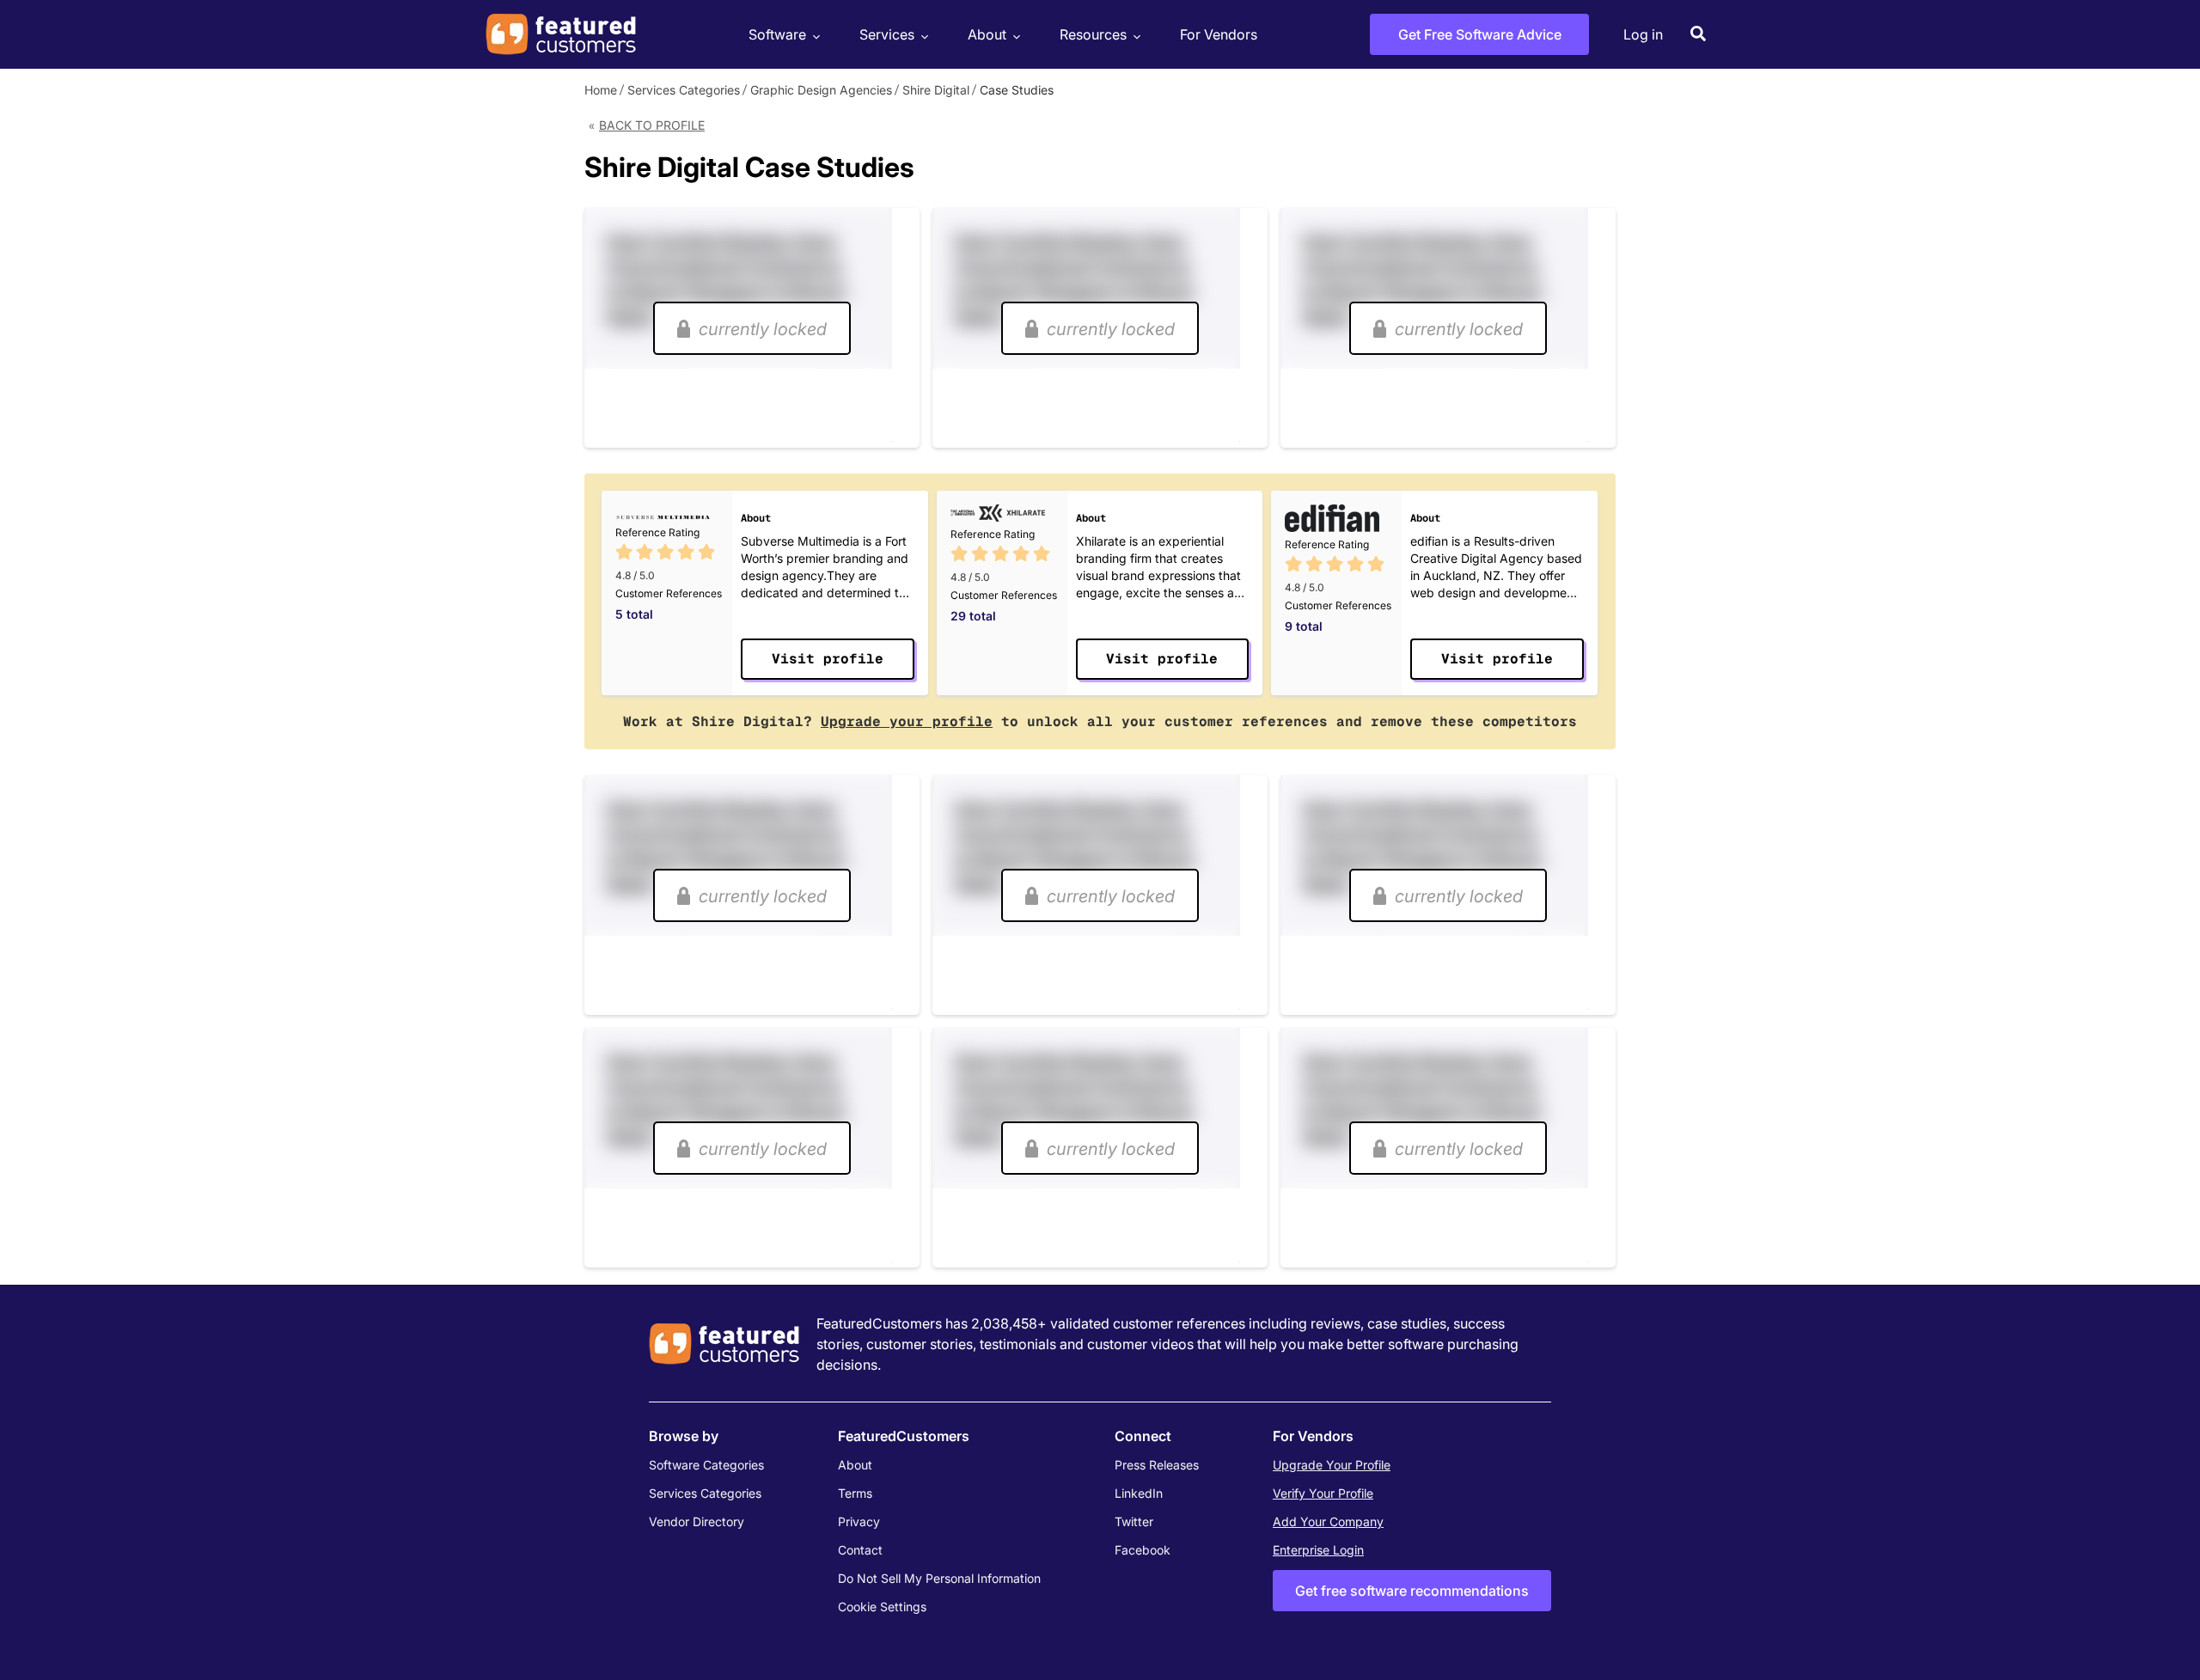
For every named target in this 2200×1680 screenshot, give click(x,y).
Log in (1643, 34)
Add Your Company (1328, 1521)
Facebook (1143, 1550)
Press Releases (1157, 1465)
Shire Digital (936, 90)
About (987, 34)
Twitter (1134, 1521)
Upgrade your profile (907, 721)
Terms (855, 1493)
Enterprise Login (1318, 1550)
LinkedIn (1139, 1493)
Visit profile (828, 659)
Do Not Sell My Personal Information (939, 1578)
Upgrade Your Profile (1332, 1465)
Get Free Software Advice (1480, 34)
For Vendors (1219, 34)
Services (887, 34)
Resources (1093, 34)
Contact (860, 1550)
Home (601, 90)
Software (777, 34)
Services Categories (684, 90)
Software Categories (706, 1465)
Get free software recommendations (1412, 1591)
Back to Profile (652, 125)
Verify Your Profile (1323, 1493)
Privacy (859, 1521)
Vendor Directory (697, 1521)
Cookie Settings (882, 1607)
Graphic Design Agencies (821, 90)
